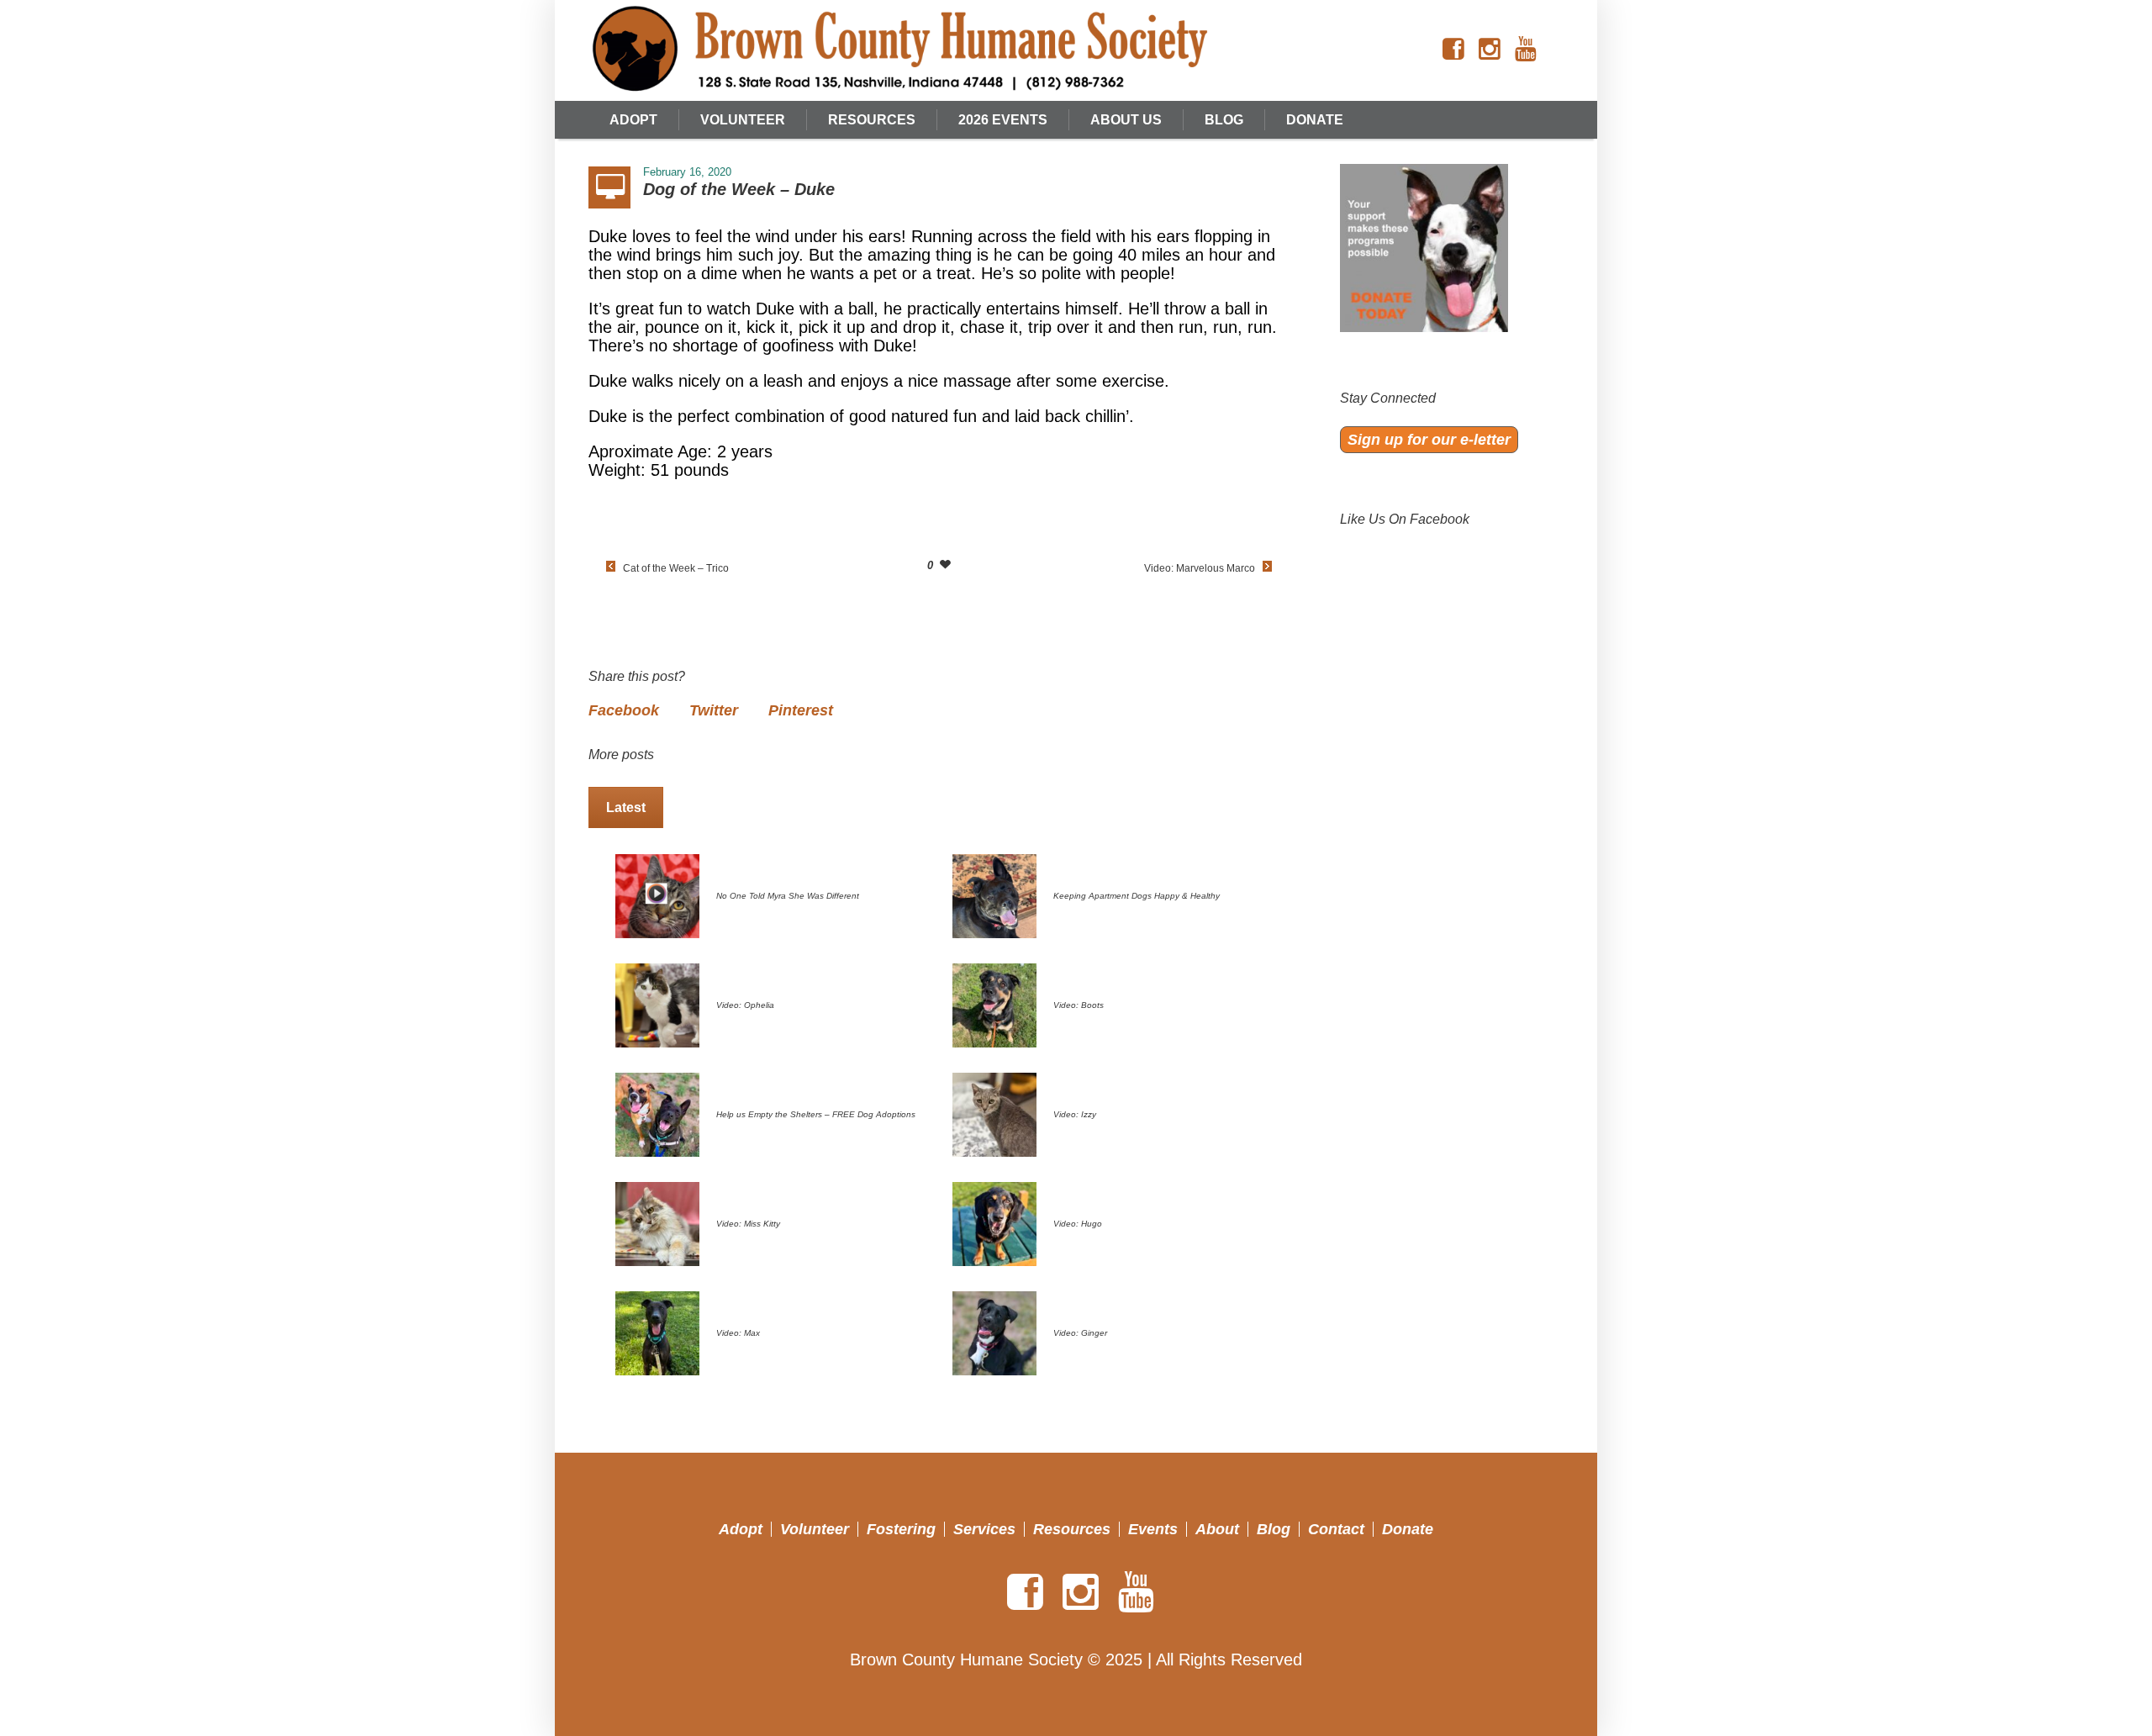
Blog (1274, 1529)
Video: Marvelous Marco (1200, 568)
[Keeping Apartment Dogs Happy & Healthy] (994, 894)
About (1217, 1529)
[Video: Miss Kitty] (657, 1222)
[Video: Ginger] (994, 1332)
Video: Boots (1079, 1005)
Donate (1408, 1529)
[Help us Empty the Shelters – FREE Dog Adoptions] (657, 1113)
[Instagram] (1490, 50)
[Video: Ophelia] (657, 1004)
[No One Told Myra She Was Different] (657, 894)
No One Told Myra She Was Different (788, 896)
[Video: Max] (657, 1332)
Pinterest (801, 710)
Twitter (714, 710)
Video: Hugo (1078, 1224)
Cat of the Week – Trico (676, 568)
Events (1153, 1529)
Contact (1336, 1529)
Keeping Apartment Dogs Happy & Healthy (1137, 896)
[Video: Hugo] (994, 1222)
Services (984, 1529)
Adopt (741, 1529)
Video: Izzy (1075, 1114)
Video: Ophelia (745, 1005)
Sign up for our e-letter (1429, 440)
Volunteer (815, 1529)
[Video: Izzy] (994, 1113)
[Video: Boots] (994, 1004)
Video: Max (738, 1333)
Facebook (624, 710)
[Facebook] (1453, 50)
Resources (1072, 1529)
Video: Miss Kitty (748, 1224)
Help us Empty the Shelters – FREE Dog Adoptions (816, 1114)
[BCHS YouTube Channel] (1526, 50)
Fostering (901, 1529)
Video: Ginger (1080, 1333)
